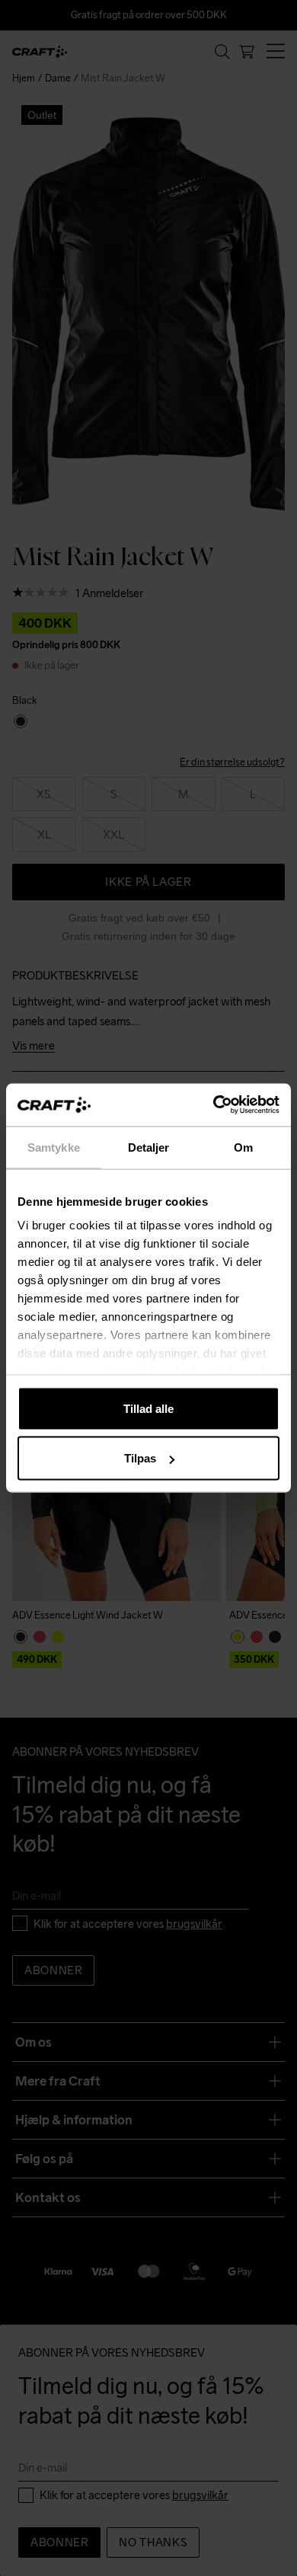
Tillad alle (148, 1408)
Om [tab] (243, 1147)
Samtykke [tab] (54, 1147)
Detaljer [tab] (149, 1147)
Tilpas (140, 1458)
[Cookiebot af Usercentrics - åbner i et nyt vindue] (214, 1105)
